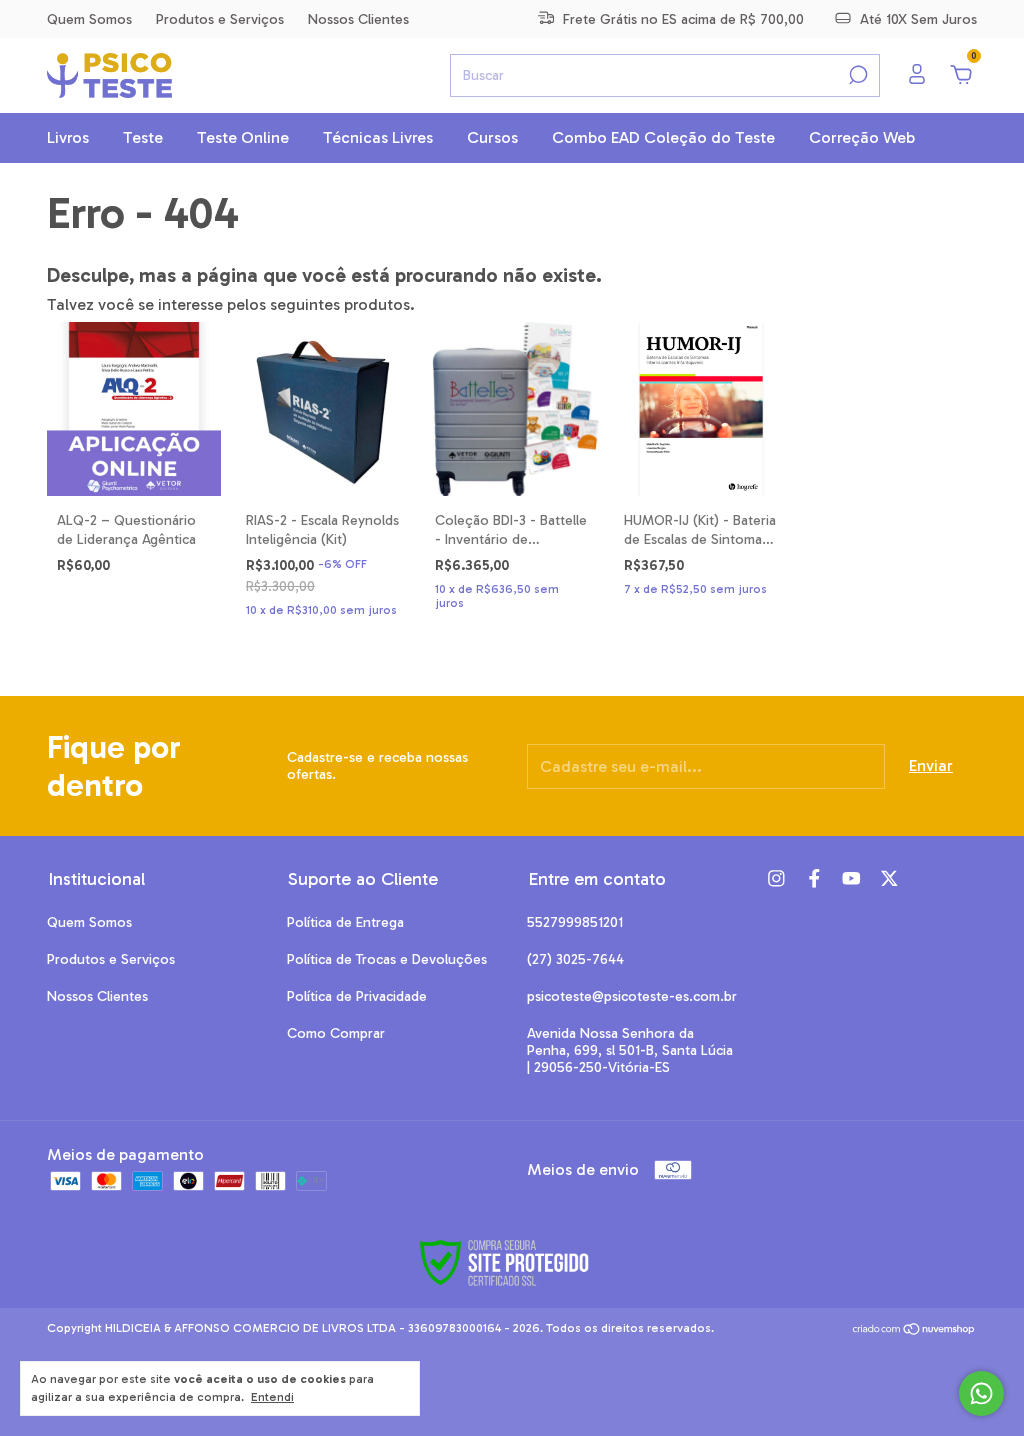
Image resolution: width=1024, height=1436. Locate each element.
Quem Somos (89, 19)
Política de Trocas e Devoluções (387, 959)
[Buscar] (856, 75)
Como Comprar (336, 1033)
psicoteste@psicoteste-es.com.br (632, 996)
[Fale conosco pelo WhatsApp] (981, 1393)
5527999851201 (575, 922)
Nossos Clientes (358, 19)
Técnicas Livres (378, 137)
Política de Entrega (345, 922)
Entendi (272, 1397)
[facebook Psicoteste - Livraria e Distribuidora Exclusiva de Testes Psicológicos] (814, 878)
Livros (68, 137)
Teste (143, 137)
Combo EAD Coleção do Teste (663, 137)
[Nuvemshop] (914, 1330)
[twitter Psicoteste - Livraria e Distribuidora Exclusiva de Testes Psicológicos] (889, 878)
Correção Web (862, 137)
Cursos (492, 137)
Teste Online (243, 137)
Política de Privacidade (357, 996)
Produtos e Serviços (220, 19)
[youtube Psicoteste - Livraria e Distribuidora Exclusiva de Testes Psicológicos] (851, 878)
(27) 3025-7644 (575, 959)
